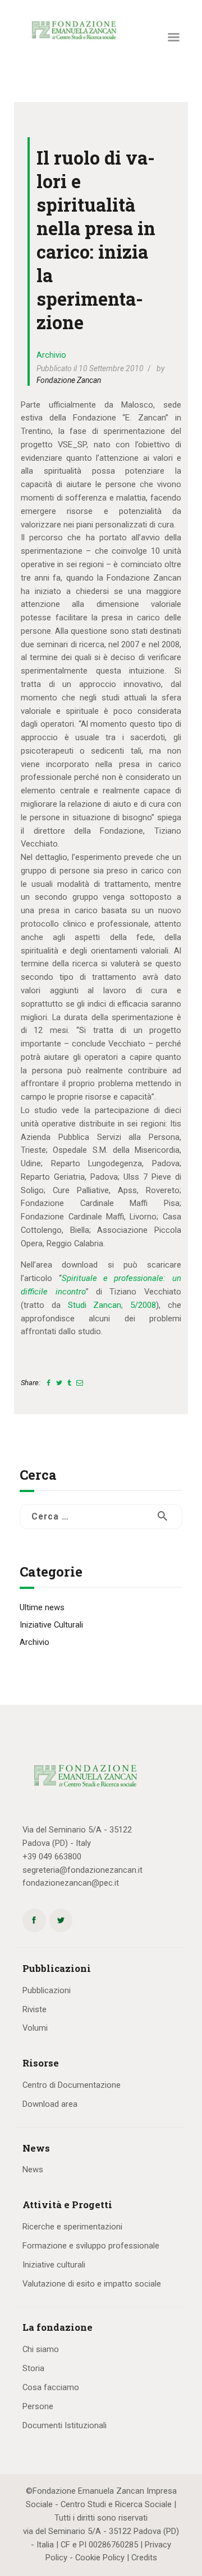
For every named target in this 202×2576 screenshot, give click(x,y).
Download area (50, 2104)
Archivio (51, 355)
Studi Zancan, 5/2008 (112, 1305)
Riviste (35, 2009)
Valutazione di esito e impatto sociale (92, 2284)
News (33, 2170)
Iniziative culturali (54, 2265)
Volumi (35, 2028)
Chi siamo (41, 2349)
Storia (33, 2368)
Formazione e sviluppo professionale (91, 2246)
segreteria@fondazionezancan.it (82, 1870)
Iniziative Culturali (51, 1625)
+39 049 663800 (52, 1857)
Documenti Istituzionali (65, 2425)
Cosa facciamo (51, 2387)
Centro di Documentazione (72, 2085)
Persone (38, 2406)
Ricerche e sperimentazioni (72, 2227)
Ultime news (42, 1607)
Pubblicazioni (47, 1990)
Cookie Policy (100, 2558)
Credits (144, 2558)
